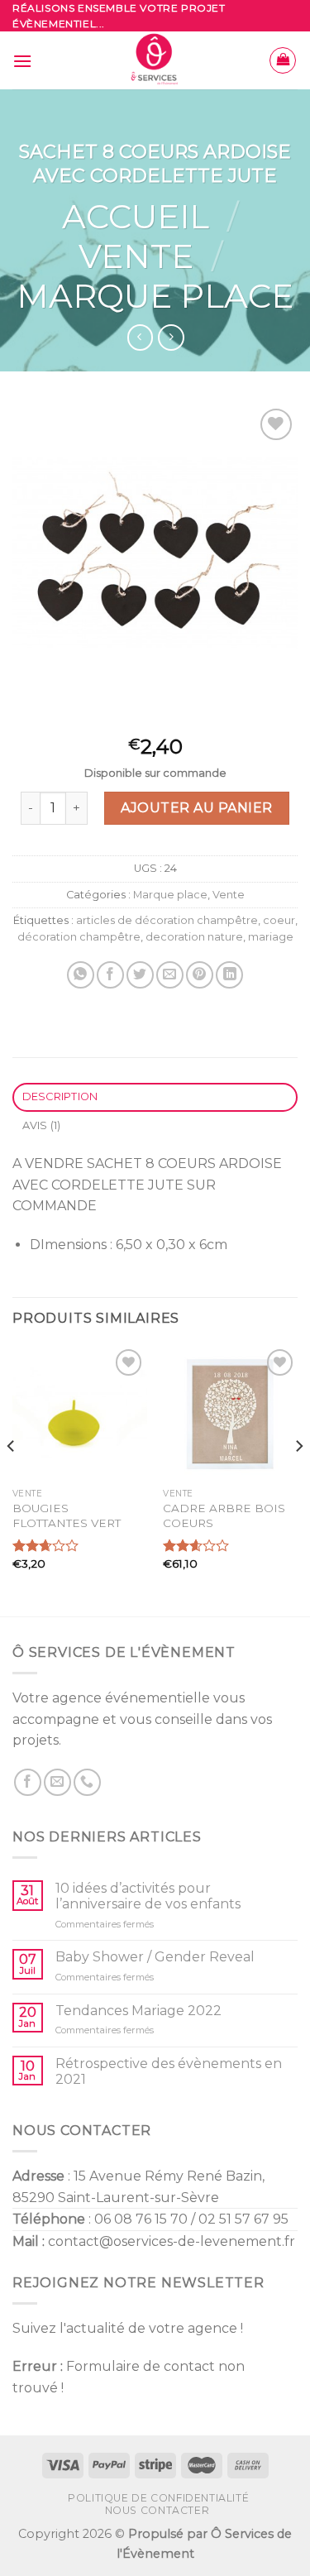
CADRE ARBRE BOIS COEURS (224, 1515)
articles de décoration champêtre (167, 920)
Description (60, 1096)
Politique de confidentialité (158, 2498)
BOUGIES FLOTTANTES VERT (67, 1515)
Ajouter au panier (196, 808)
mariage (271, 937)
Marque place (155, 296)
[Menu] (22, 61)
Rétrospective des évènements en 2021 (169, 2071)
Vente (136, 256)
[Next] (298, 1479)
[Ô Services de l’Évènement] (155, 60)
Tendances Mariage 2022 (138, 2011)
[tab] (155, 1097)
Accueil (136, 216)
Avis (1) (42, 1125)
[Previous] (12, 1479)
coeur (279, 920)
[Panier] (283, 60)
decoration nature (194, 937)
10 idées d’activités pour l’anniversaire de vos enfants (148, 1896)
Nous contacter (157, 2510)
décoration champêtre (79, 937)
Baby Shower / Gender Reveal (155, 1957)
